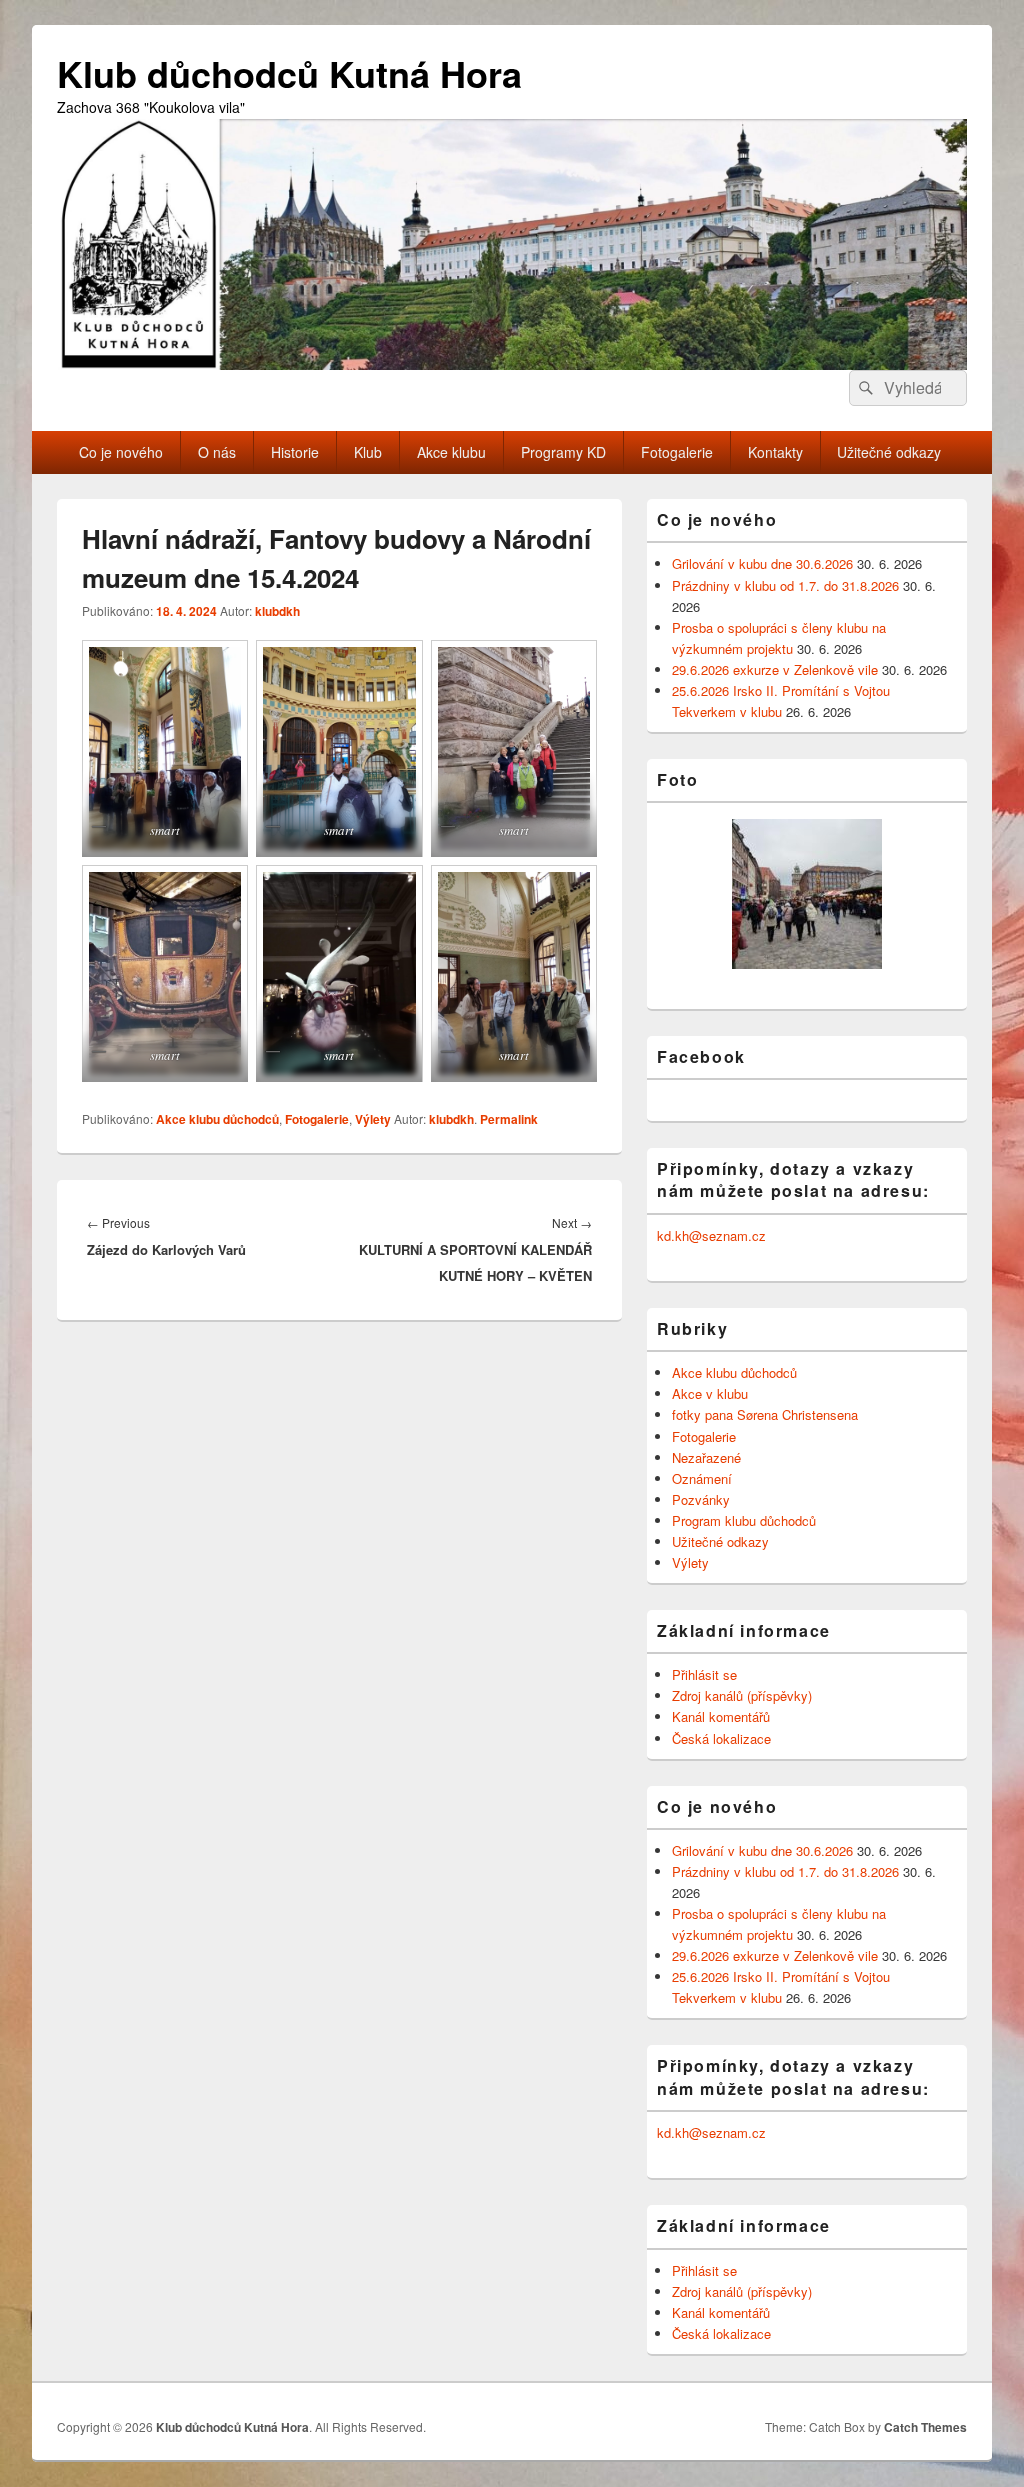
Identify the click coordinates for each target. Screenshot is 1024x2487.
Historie (295, 452)
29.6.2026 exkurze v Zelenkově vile (775, 669)
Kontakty (775, 452)
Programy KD (563, 452)
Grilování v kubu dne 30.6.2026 (762, 563)
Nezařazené (706, 1457)
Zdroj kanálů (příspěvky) (742, 1695)
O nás (217, 452)
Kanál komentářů (721, 1716)
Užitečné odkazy (889, 452)
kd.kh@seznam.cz (711, 1235)
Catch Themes (925, 2427)
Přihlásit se (704, 1674)
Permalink (509, 1119)
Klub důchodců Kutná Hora (289, 73)
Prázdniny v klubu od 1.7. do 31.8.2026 (785, 585)
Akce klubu (451, 452)
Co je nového (121, 452)
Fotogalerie (677, 452)
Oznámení (702, 1478)
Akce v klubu (710, 1393)
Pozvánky (701, 1499)
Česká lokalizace (721, 1738)
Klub (368, 452)
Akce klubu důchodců (217, 1119)
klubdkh (277, 611)
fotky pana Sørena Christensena (765, 1414)
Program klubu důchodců (744, 1520)
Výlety (373, 1119)
